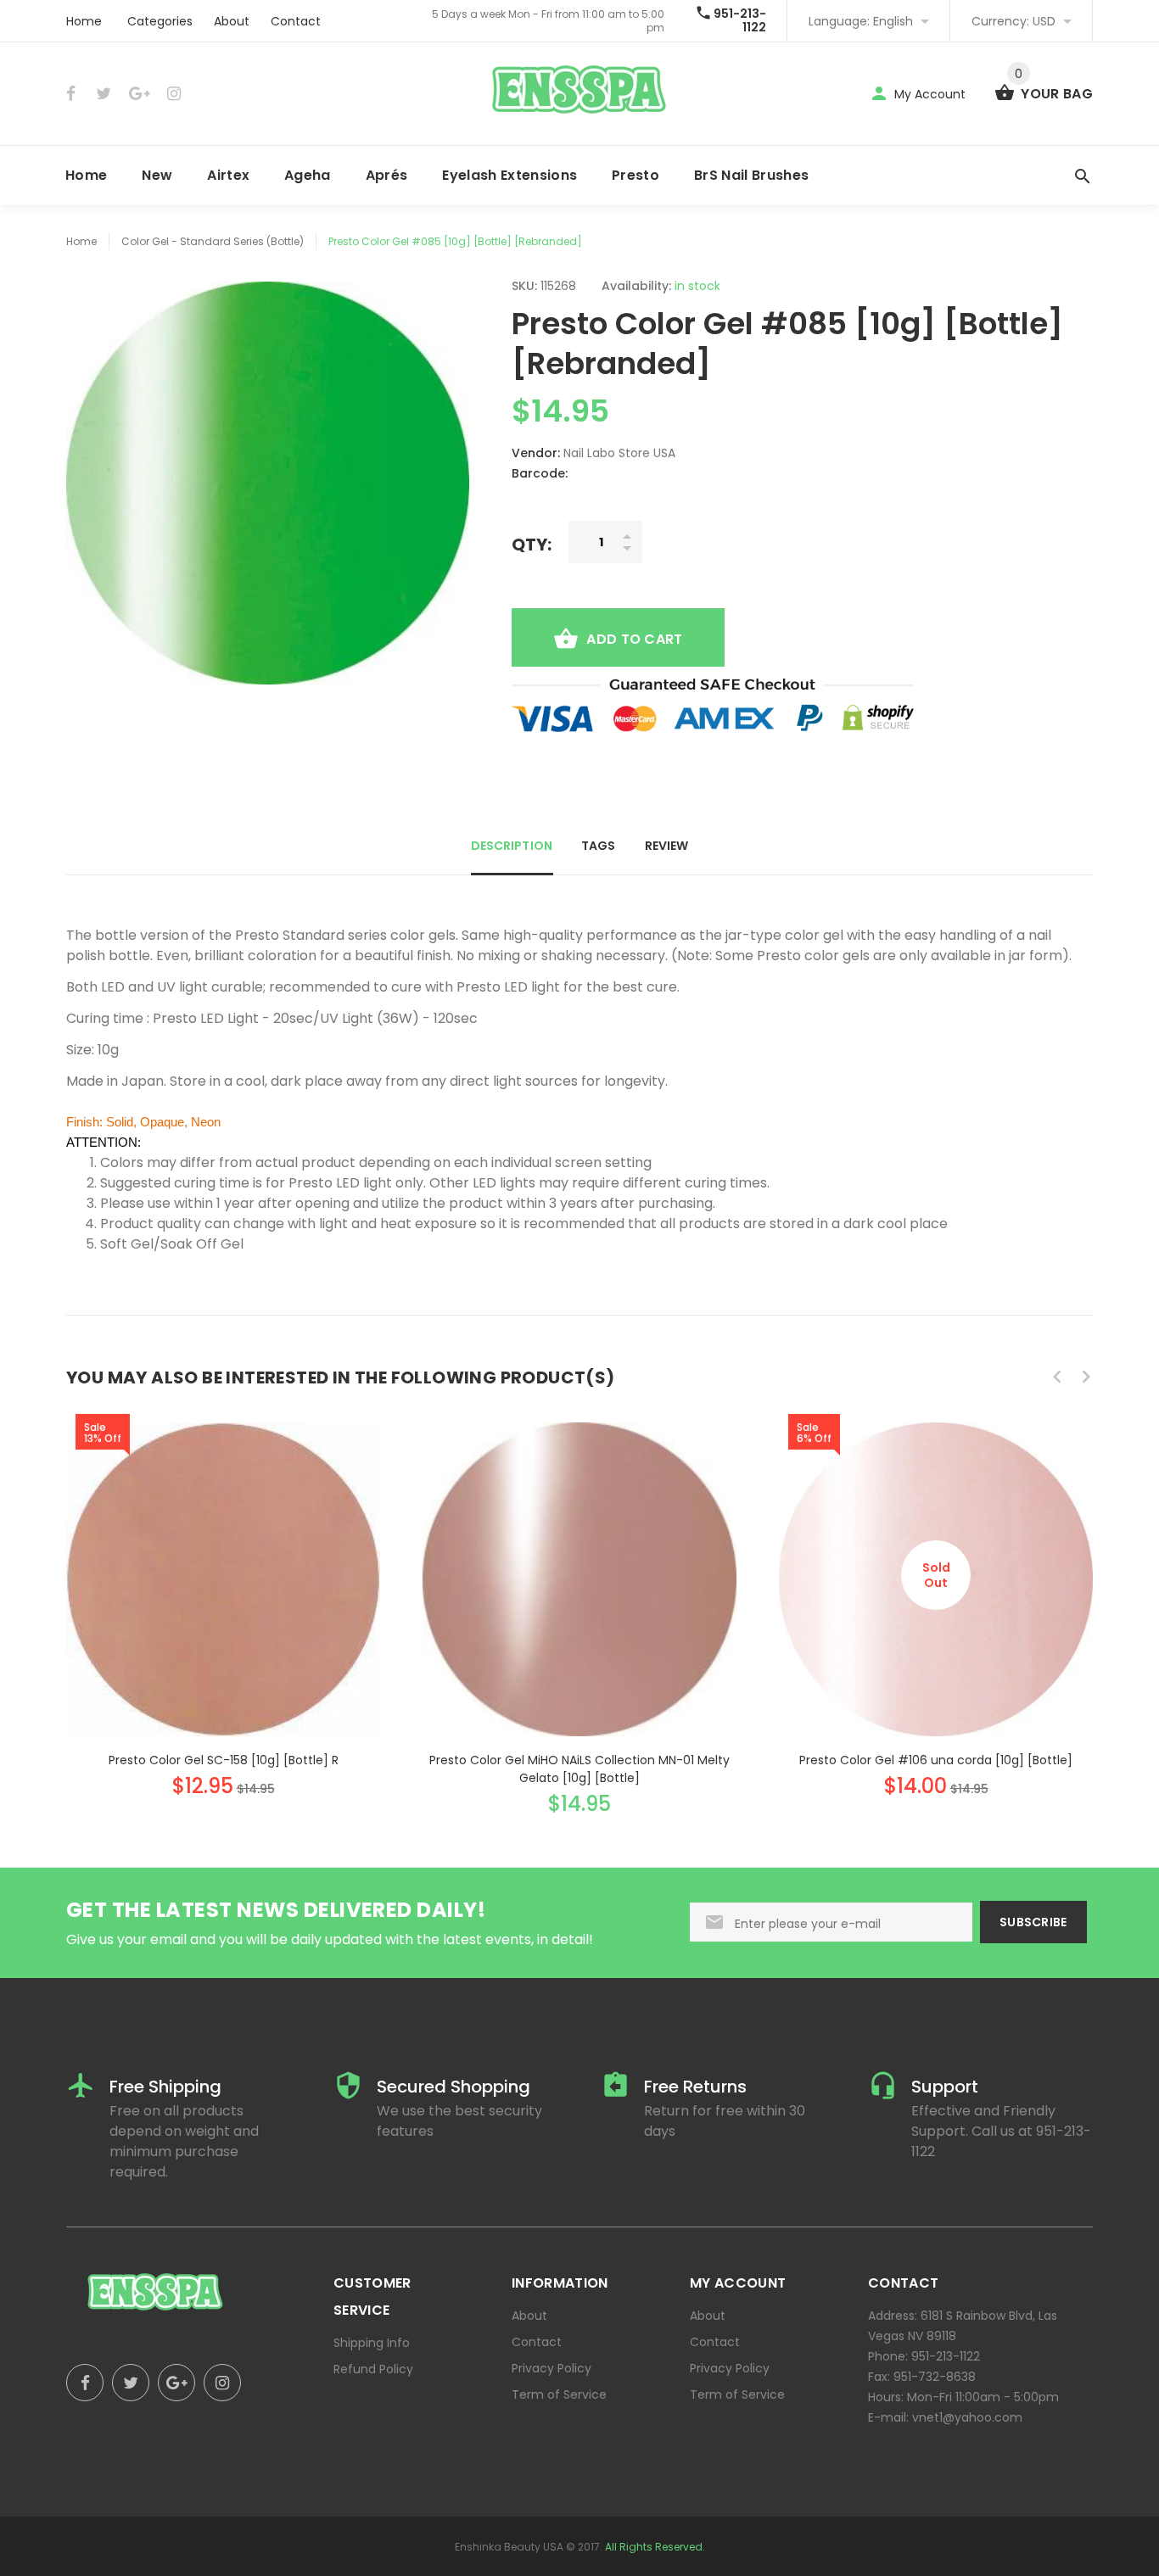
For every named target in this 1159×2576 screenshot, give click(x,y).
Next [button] (1086, 1377)
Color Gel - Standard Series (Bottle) (213, 241)
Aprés (387, 175)
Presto (635, 175)
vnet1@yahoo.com (967, 2417)
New (157, 175)
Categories (160, 21)
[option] (223, 1594)
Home (84, 21)
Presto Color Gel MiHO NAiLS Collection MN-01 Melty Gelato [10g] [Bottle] (579, 1769)
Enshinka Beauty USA (509, 2547)
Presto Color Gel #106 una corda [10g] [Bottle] (936, 1760)
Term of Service (559, 2394)
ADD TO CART (634, 639)
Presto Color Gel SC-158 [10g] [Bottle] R (224, 1760)
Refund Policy (373, 2369)
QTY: (532, 544)
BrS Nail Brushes (751, 175)
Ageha (308, 175)
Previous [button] (1057, 1377)
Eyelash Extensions (510, 175)
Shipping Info (372, 2343)
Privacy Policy (552, 2368)
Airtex (228, 175)
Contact (296, 21)
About (232, 21)
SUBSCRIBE (1033, 1922)
